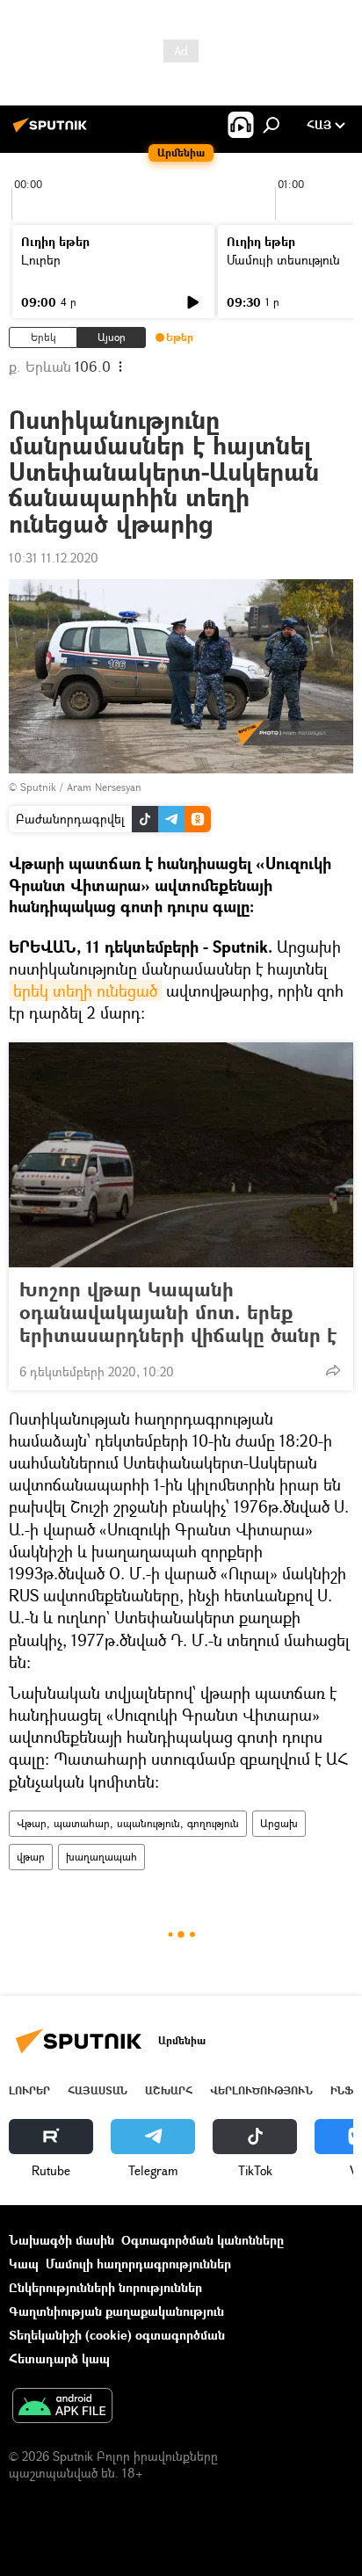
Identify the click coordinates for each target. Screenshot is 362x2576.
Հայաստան (98, 2090)
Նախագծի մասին (62, 2240)
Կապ (24, 2264)
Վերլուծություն (261, 2090)
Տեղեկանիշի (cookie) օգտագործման (117, 2335)
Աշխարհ (169, 2090)
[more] (333, 1370)
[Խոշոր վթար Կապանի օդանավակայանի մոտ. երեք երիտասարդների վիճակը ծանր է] (181, 1155)
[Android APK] (62, 2407)
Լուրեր (41, 260)
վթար (31, 1857)
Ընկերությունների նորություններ (105, 2287)
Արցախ (279, 1823)
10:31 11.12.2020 (54, 558)
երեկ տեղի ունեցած (85, 990)
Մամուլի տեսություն (283, 260)
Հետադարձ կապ (59, 2358)
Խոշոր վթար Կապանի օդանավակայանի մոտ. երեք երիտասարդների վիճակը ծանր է (178, 1312)
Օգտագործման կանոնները (203, 2240)
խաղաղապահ (101, 1857)
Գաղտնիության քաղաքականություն (116, 2311)
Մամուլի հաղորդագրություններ (138, 2264)
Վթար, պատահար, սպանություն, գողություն (128, 1823)
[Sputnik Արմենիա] (53, 131)
